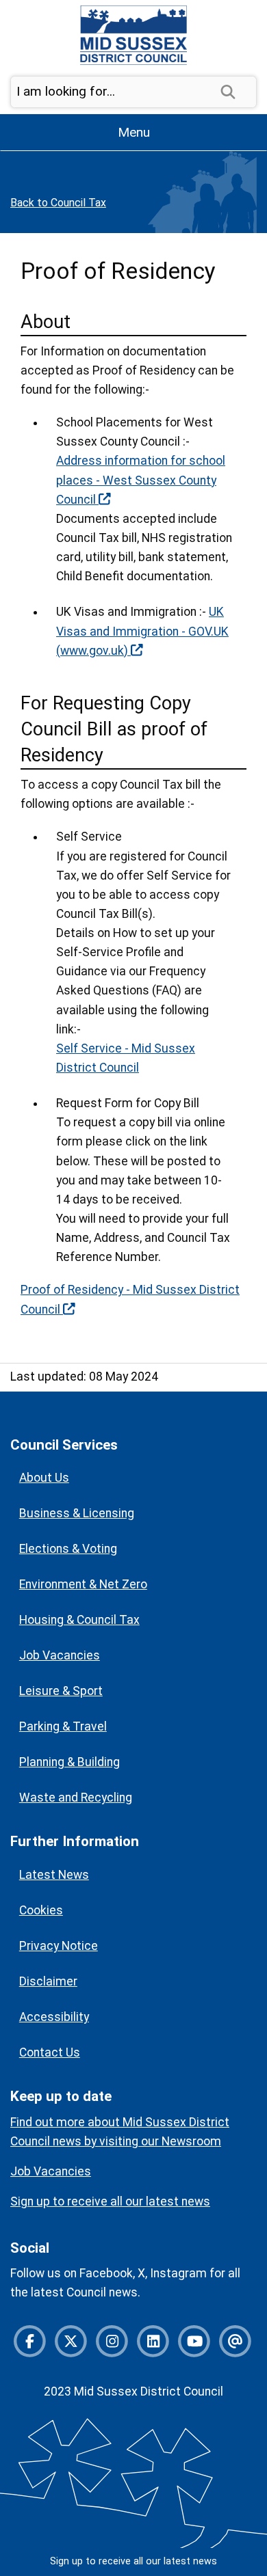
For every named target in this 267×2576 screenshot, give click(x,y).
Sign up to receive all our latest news (133, 2561)
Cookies (41, 1910)
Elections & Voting (68, 1549)
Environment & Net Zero (83, 1584)
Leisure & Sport (61, 1691)
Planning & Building (69, 1762)
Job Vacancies (60, 1655)
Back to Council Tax (58, 203)
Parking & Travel (63, 1726)
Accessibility (54, 2017)
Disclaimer (48, 1981)
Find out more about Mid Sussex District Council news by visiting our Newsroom (120, 2132)
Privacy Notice (59, 1946)
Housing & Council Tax (79, 1620)
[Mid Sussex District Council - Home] (133, 35)
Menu (134, 132)
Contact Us (50, 2052)
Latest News (54, 1875)
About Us (44, 1478)
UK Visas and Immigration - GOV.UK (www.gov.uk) (142, 631)
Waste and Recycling (76, 1798)
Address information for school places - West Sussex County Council (141, 480)
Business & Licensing (77, 1513)
